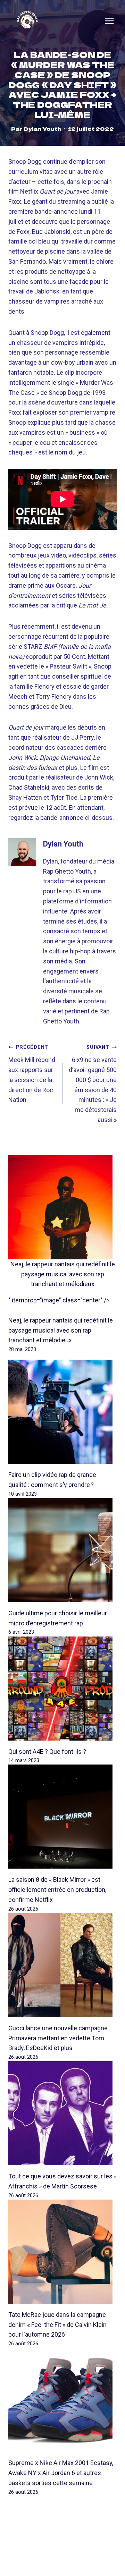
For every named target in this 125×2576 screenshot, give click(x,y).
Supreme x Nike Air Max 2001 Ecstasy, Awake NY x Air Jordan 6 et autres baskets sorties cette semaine (61, 2473)
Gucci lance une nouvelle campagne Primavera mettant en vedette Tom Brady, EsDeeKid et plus (58, 2038)
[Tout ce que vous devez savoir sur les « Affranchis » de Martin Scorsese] (62, 2113)
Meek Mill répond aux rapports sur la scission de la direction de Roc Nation (32, 1074)
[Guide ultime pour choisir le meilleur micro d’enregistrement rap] (62, 1550)
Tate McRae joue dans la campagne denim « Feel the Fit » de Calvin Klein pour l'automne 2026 (57, 2325)
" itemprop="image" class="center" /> (59, 1300)
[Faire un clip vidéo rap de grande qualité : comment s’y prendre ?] (62, 1412)
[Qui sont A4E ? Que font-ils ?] (62, 1689)
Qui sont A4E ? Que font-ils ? (47, 1752)
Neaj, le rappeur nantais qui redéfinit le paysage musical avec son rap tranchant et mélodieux (63, 1274)
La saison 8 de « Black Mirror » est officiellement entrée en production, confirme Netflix (57, 1890)
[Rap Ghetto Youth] (27, 21)
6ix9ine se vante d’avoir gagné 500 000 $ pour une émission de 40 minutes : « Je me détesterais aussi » (93, 1084)
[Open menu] (109, 21)
